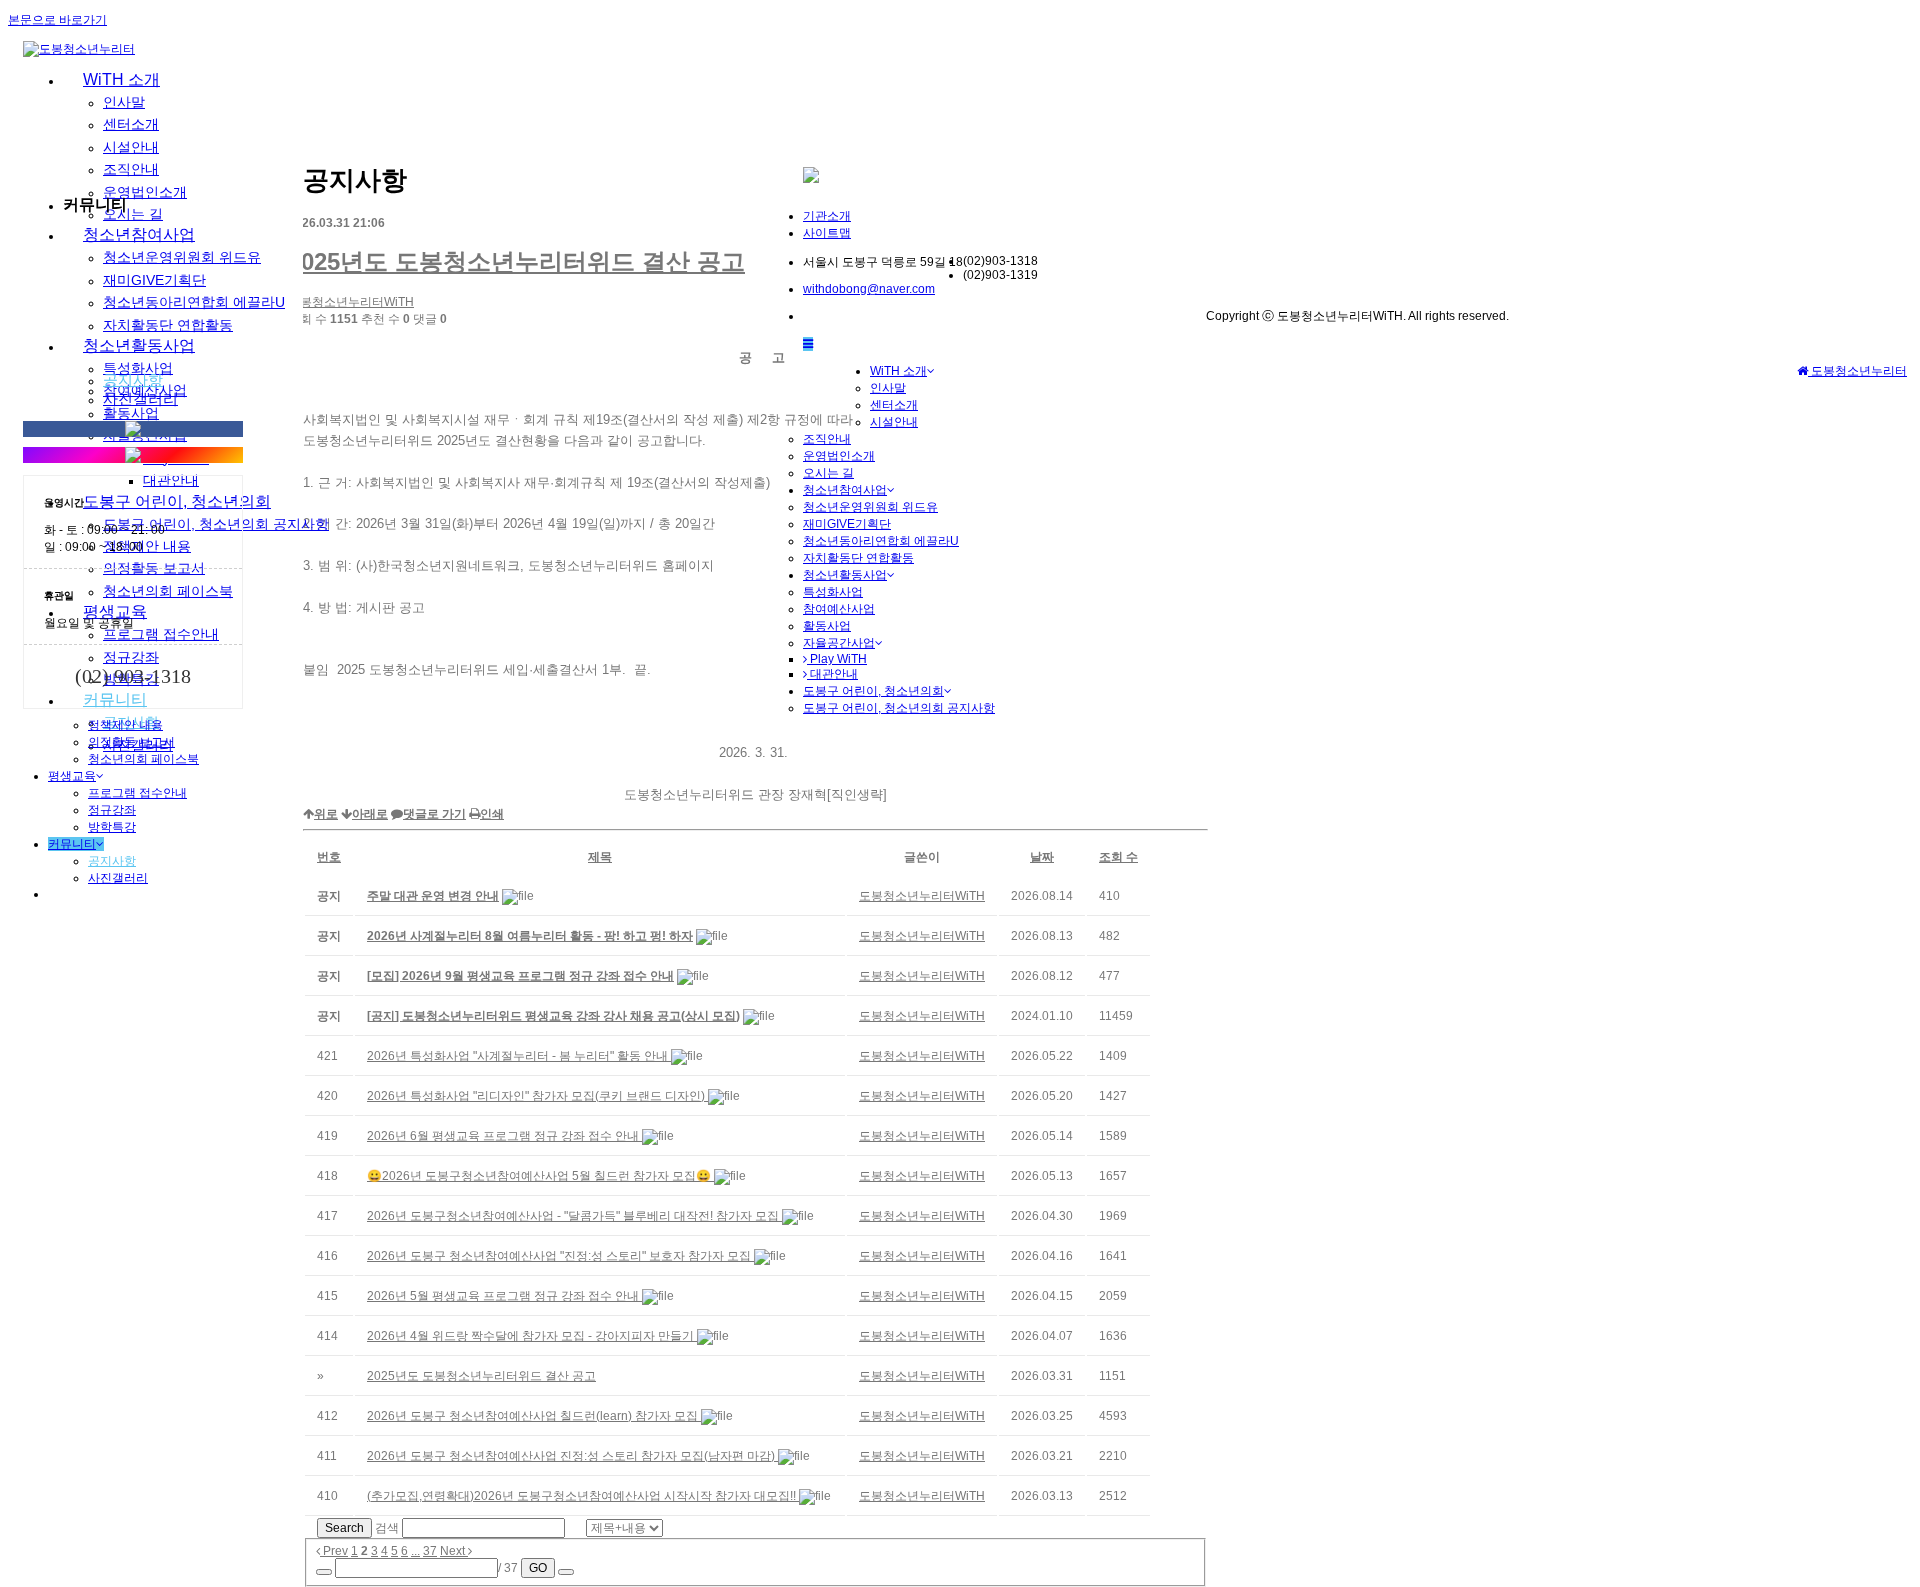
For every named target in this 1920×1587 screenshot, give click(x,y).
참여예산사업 (839, 609)
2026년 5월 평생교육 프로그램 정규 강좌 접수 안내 (504, 1296)
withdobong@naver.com (869, 289)
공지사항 (133, 379)
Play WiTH (837, 659)
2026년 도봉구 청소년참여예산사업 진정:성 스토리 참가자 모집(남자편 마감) (572, 1456)
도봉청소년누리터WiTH (351, 302)
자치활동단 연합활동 (858, 558)
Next (454, 1551)
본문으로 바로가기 (57, 20)
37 (430, 1551)
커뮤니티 (72, 844)
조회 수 (1118, 857)
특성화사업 (833, 592)
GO (538, 1568)
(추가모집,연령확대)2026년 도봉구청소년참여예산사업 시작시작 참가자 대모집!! (583, 1496)
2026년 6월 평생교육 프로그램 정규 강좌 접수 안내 (504, 1136)
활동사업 (827, 626)
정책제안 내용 (125, 725)
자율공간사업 (839, 643)
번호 (329, 857)
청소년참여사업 (845, 490)
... (415, 1551)
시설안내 (894, 422)
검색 (387, 1528)
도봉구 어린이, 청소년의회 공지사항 (899, 708)
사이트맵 (827, 233)
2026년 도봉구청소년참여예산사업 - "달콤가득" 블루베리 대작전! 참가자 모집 (574, 1216)
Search (344, 1528)
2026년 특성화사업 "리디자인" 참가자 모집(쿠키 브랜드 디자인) (537, 1096)
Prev (334, 1551)
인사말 (124, 102)
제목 (600, 857)
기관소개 (827, 216)
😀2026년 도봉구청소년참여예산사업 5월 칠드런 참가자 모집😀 (540, 1176)
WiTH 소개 (121, 79)
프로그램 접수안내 (137, 793)
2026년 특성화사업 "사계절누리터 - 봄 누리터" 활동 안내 (519, 1056)
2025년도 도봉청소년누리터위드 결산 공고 (516, 261)
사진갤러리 (140, 398)
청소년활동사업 (845, 575)
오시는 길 (828, 473)
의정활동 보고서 (131, 742)
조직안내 (827, 439)
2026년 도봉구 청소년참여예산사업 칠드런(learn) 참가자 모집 (534, 1416)
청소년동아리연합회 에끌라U (881, 541)
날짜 (1042, 857)
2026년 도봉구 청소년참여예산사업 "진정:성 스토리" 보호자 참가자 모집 (560, 1256)
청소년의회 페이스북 (143, 759)
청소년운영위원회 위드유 (870, 507)
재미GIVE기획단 (847, 524)
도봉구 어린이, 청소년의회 (873, 691)
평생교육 (72, 776)
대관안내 (832, 674)
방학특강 (112, 827)
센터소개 (131, 124)
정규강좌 (112, 810)
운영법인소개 (839, 456)
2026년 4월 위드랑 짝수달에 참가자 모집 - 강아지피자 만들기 (532, 1336)
